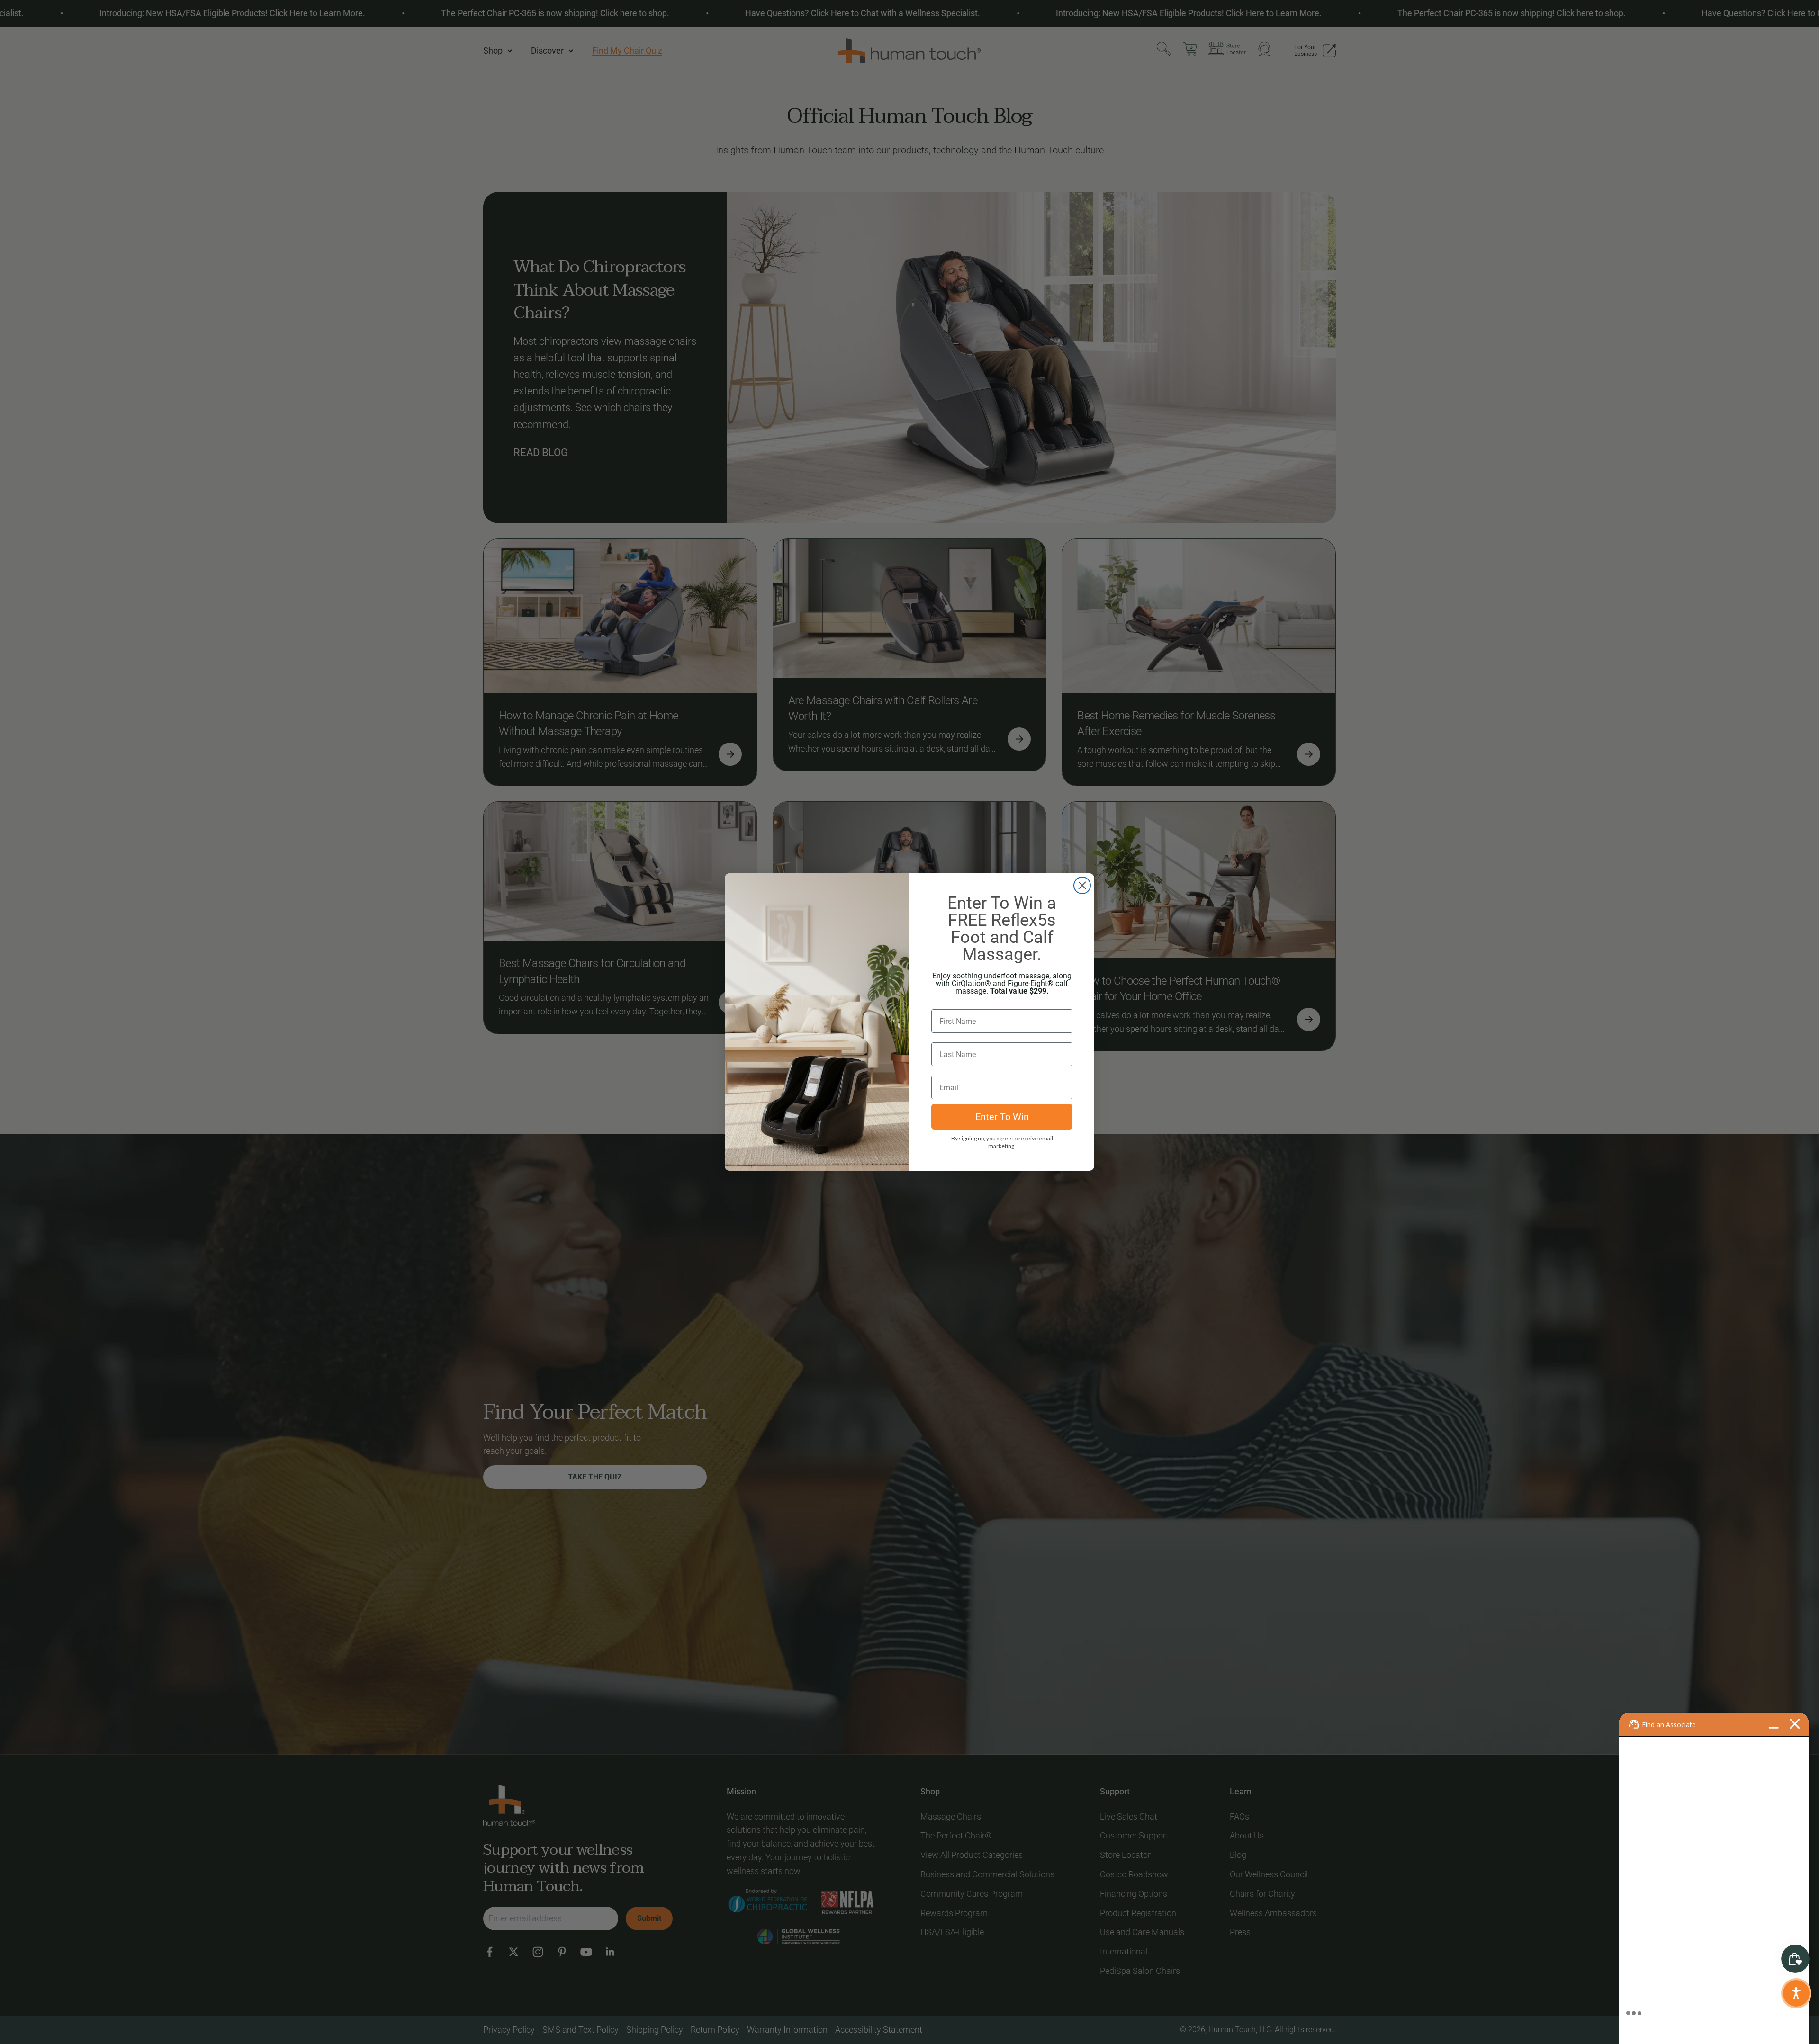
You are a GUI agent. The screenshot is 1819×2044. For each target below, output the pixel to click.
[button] (1796, 1993)
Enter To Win (1002, 1117)
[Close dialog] (1082, 885)
